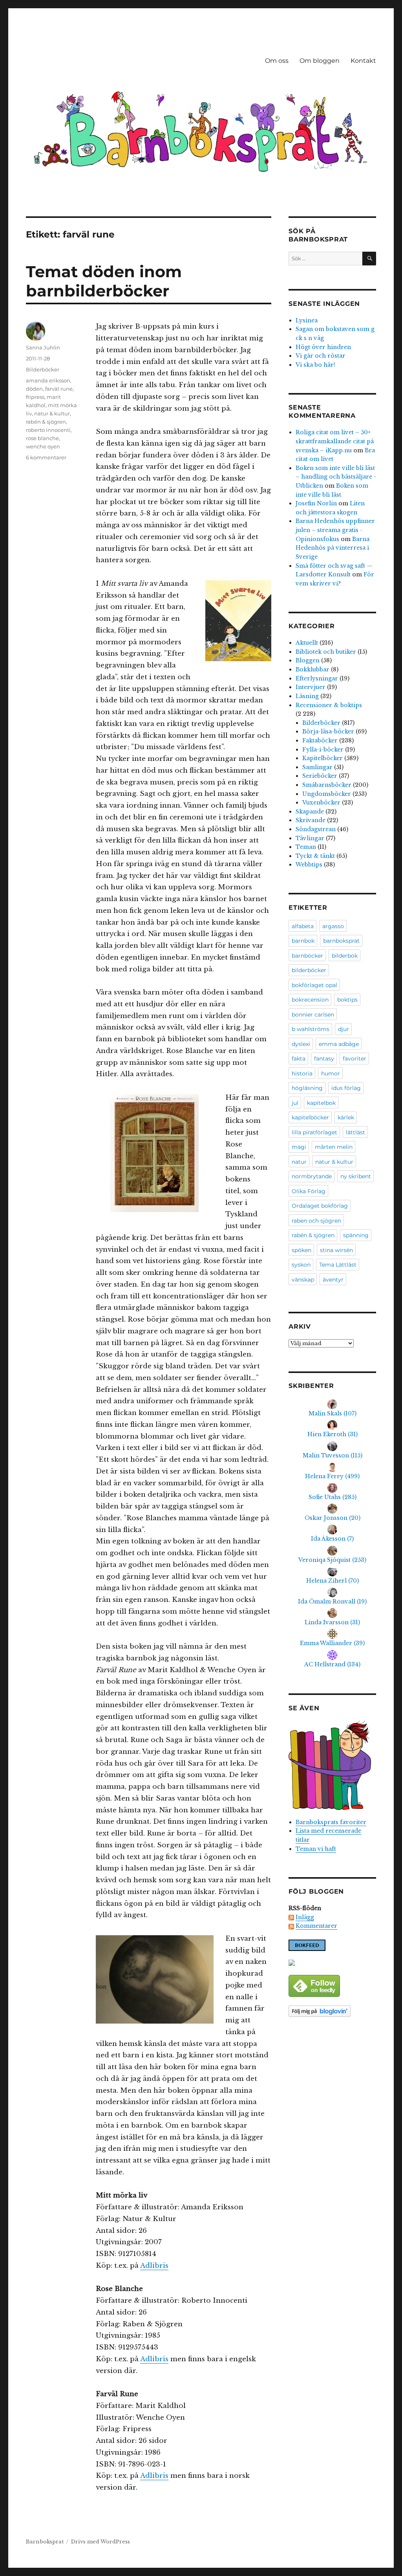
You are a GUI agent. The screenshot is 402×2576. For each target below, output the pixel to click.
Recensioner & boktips (329, 705)
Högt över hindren (323, 347)
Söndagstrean (316, 829)
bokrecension (310, 1000)
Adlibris (154, 2266)
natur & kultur (52, 413)
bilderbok (345, 956)
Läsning (307, 696)
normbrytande (312, 1176)
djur (344, 1029)
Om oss (277, 61)
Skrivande (311, 820)
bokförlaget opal (314, 985)
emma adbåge (339, 1044)
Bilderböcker (43, 369)
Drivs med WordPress (100, 2542)
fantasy (324, 1059)
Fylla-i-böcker (323, 750)
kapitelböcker (310, 1117)
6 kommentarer (46, 457)
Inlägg (305, 1917)
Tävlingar (310, 838)
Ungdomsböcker (327, 794)
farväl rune (59, 389)
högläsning (307, 1088)
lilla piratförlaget (314, 1132)
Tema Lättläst (338, 1265)
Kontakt (363, 61)
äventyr (333, 1280)
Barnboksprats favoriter (331, 1822)
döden (34, 389)
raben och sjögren (316, 1221)
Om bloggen (320, 61)
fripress (35, 397)
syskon (301, 1265)
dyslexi (301, 1044)
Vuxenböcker (321, 803)
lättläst (355, 1132)
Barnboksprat (45, 2542)
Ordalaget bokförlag (320, 1206)
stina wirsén (336, 1250)
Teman (306, 847)
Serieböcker (320, 776)
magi (299, 1147)
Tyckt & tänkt (315, 856)
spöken (301, 1250)
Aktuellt (307, 643)
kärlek (346, 1117)
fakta (299, 1059)
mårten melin (334, 1147)
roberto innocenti (48, 430)
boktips (347, 1000)
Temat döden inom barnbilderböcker (104, 281)
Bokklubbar (312, 669)
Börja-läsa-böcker (328, 731)
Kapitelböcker (323, 758)
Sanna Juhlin (43, 347)
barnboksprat (341, 941)
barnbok (303, 941)
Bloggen (308, 660)
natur (299, 1162)
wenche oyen (43, 446)
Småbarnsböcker (327, 785)
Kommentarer (316, 1926)
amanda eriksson (48, 380)
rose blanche (42, 438)
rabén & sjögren (46, 422)
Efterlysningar (317, 678)
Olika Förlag (309, 1191)
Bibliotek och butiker (326, 652)
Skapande (310, 812)
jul (295, 1103)
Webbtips (309, 865)
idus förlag (346, 1088)
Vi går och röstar (321, 356)
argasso (333, 926)
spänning (356, 1235)
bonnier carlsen (313, 1015)
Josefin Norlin (316, 503)
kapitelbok (321, 1103)
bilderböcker (309, 970)
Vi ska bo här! (315, 365)
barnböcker (307, 956)
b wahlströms (311, 1029)
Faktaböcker (320, 740)
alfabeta (303, 926)
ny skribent (356, 1176)
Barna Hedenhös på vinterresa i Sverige (333, 548)
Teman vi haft (316, 1849)
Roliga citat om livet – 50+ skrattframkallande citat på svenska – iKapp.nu (335, 441)
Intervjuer (311, 687)
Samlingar (317, 767)
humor (331, 1073)
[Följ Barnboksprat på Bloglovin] (332, 2011)
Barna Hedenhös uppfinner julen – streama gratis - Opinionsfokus (335, 530)
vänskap (303, 1280)
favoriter (354, 1059)
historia (302, 1073)
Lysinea (307, 320)
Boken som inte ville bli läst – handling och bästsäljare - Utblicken (336, 477)
